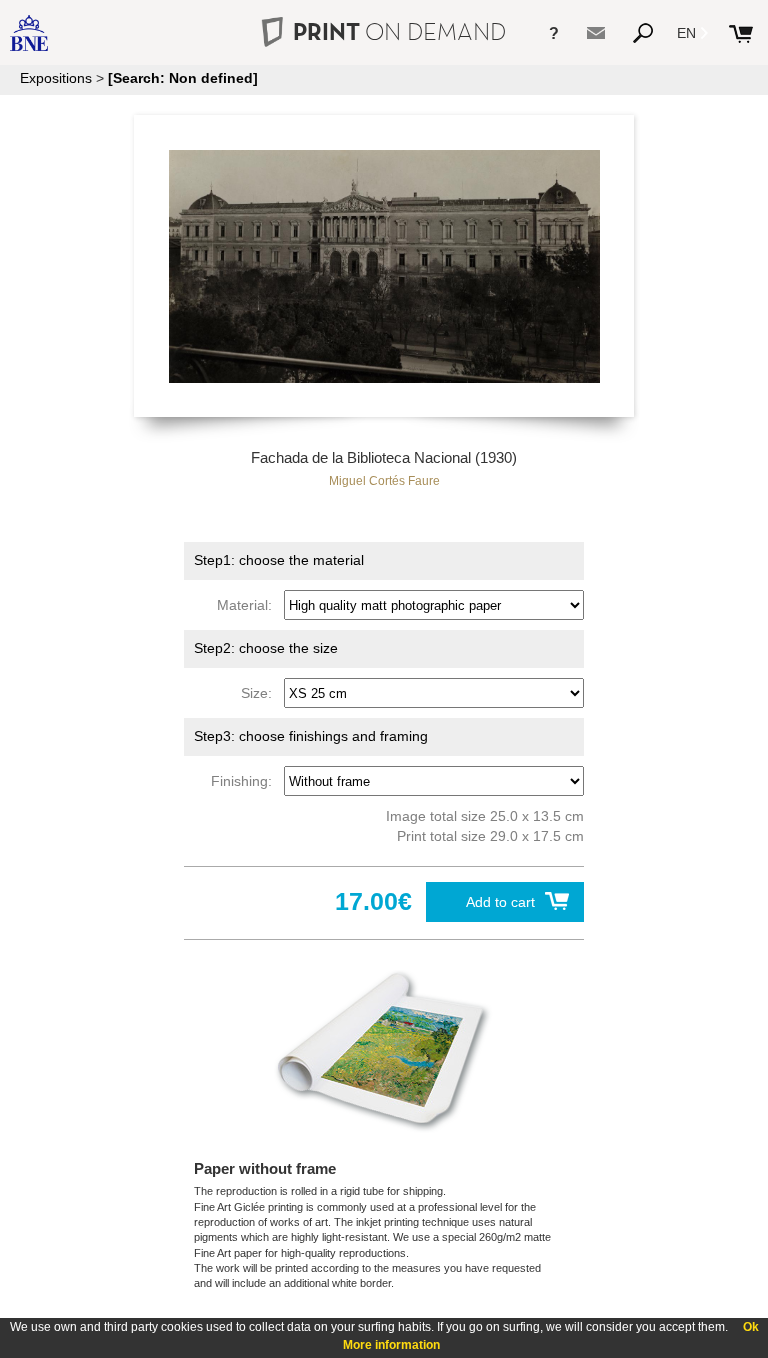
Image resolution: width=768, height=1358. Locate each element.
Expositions (56, 78)
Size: (260, 693)
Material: (248, 605)
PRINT (399, 31)
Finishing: (245, 781)
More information (391, 1345)
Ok (751, 1327)
